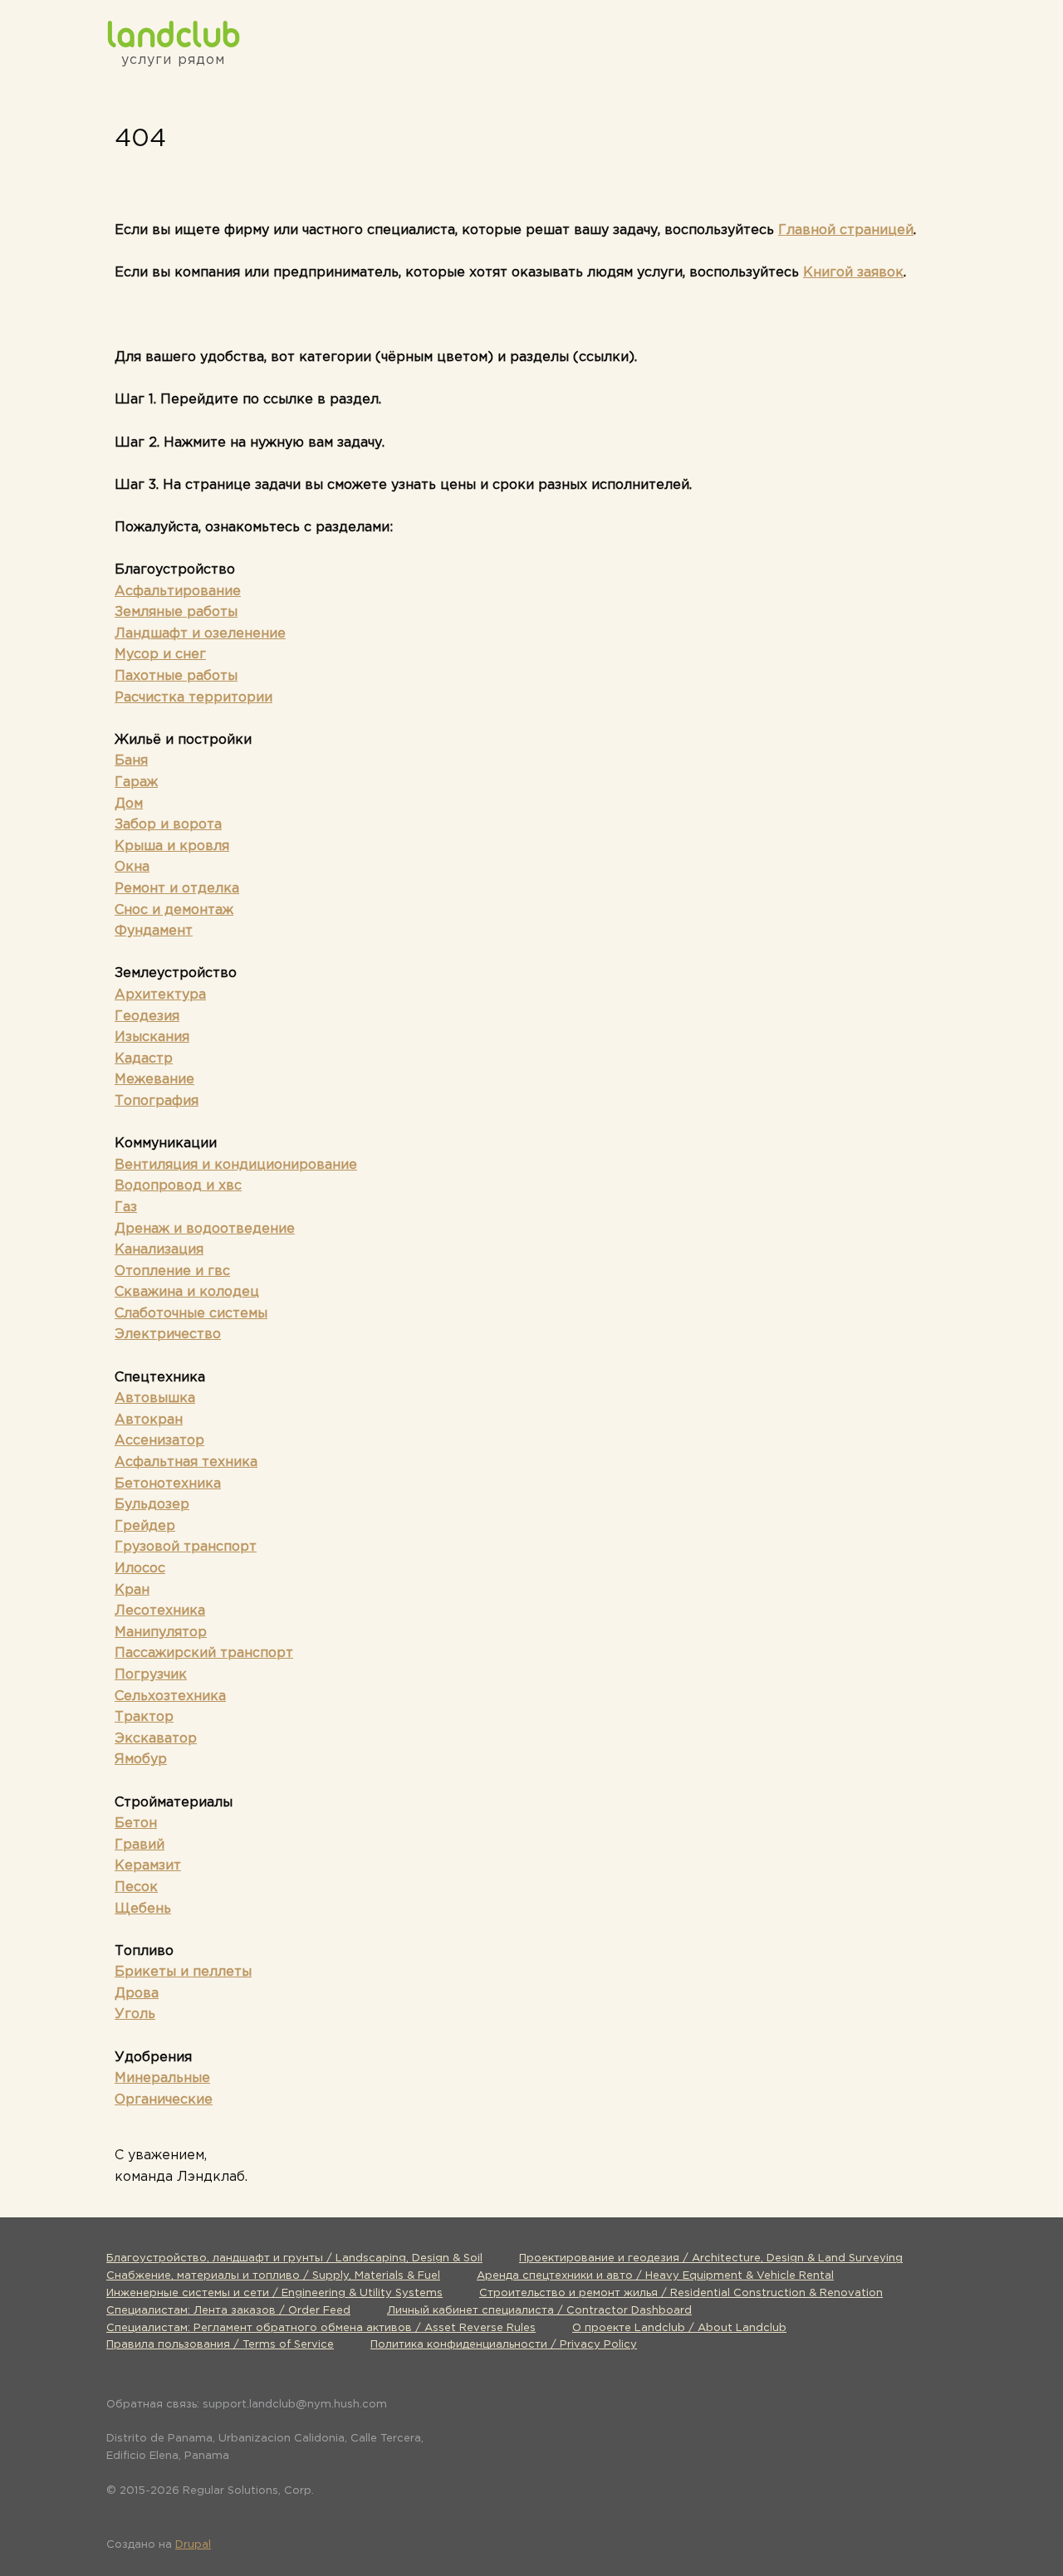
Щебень (143, 1909)
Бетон (136, 1823)
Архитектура (160, 995)
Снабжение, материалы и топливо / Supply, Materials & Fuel (273, 2276)
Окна (132, 867)
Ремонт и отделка (177, 889)
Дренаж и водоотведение (205, 1229)
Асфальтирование (178, 591)
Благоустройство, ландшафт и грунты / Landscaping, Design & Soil (294, 2258)
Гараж (136, 782)
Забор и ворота (168, 825)
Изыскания (152, 1037)
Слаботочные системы (191, 1314)
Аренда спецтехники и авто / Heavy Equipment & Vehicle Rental (655, 2276)
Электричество (168, 1334)
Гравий (140, 1845)
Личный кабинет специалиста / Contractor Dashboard (539, 2311)
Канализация (159, 1250)
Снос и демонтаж (174, 910)
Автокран (149, 1420)
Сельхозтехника (170, 1696)
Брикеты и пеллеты (183, 1972)
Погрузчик (151, 1675)
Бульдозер (152, 1505)
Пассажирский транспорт (204, 1653)
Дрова (137, 1994)
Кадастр (144, 1059)
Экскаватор (156, 1739)
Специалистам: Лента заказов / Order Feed (228, 2311)
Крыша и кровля (172, 846)
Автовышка (155, 1398)
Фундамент (154, 931)
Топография (157, 1101)
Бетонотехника (168, 1484)
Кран (132, 1590)
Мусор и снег (160, 655)
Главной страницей (846, 230)
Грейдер (145, 1526)
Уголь (135, 2014)
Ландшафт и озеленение (200, 634)
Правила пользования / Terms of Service (220, 2345)
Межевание (154, 1080)
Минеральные (162, 2078)
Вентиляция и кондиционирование (236, 1165)
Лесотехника (160, 1611)
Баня (131, 761)
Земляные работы (176, 612)
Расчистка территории (193, 698)
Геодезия (147, 1017)
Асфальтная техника (186, 1462)
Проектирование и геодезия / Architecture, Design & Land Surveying (711, 2258)
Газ (126, 1207)
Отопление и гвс (172, 1271)
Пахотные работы (176, 676)
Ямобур (141, 1760)
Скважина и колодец (187, 1292)
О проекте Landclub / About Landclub (679, 2328)
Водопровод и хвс (178, 1186)
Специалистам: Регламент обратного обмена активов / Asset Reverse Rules (321, 2328)
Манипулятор (161, 1633)
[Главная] (173, 34)
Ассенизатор (159, 1441)
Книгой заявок (853, 273)
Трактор (144, 1717)
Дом (129, 804)
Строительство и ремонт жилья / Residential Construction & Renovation (681, 2293)
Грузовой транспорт (186, 1547)
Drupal (193, 2545)
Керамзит (148, 1866)
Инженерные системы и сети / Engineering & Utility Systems (274, 2293)
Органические (164, 2100)
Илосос (140, 1569)
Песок (136, 1887)
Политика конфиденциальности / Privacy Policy (504, 2345)
